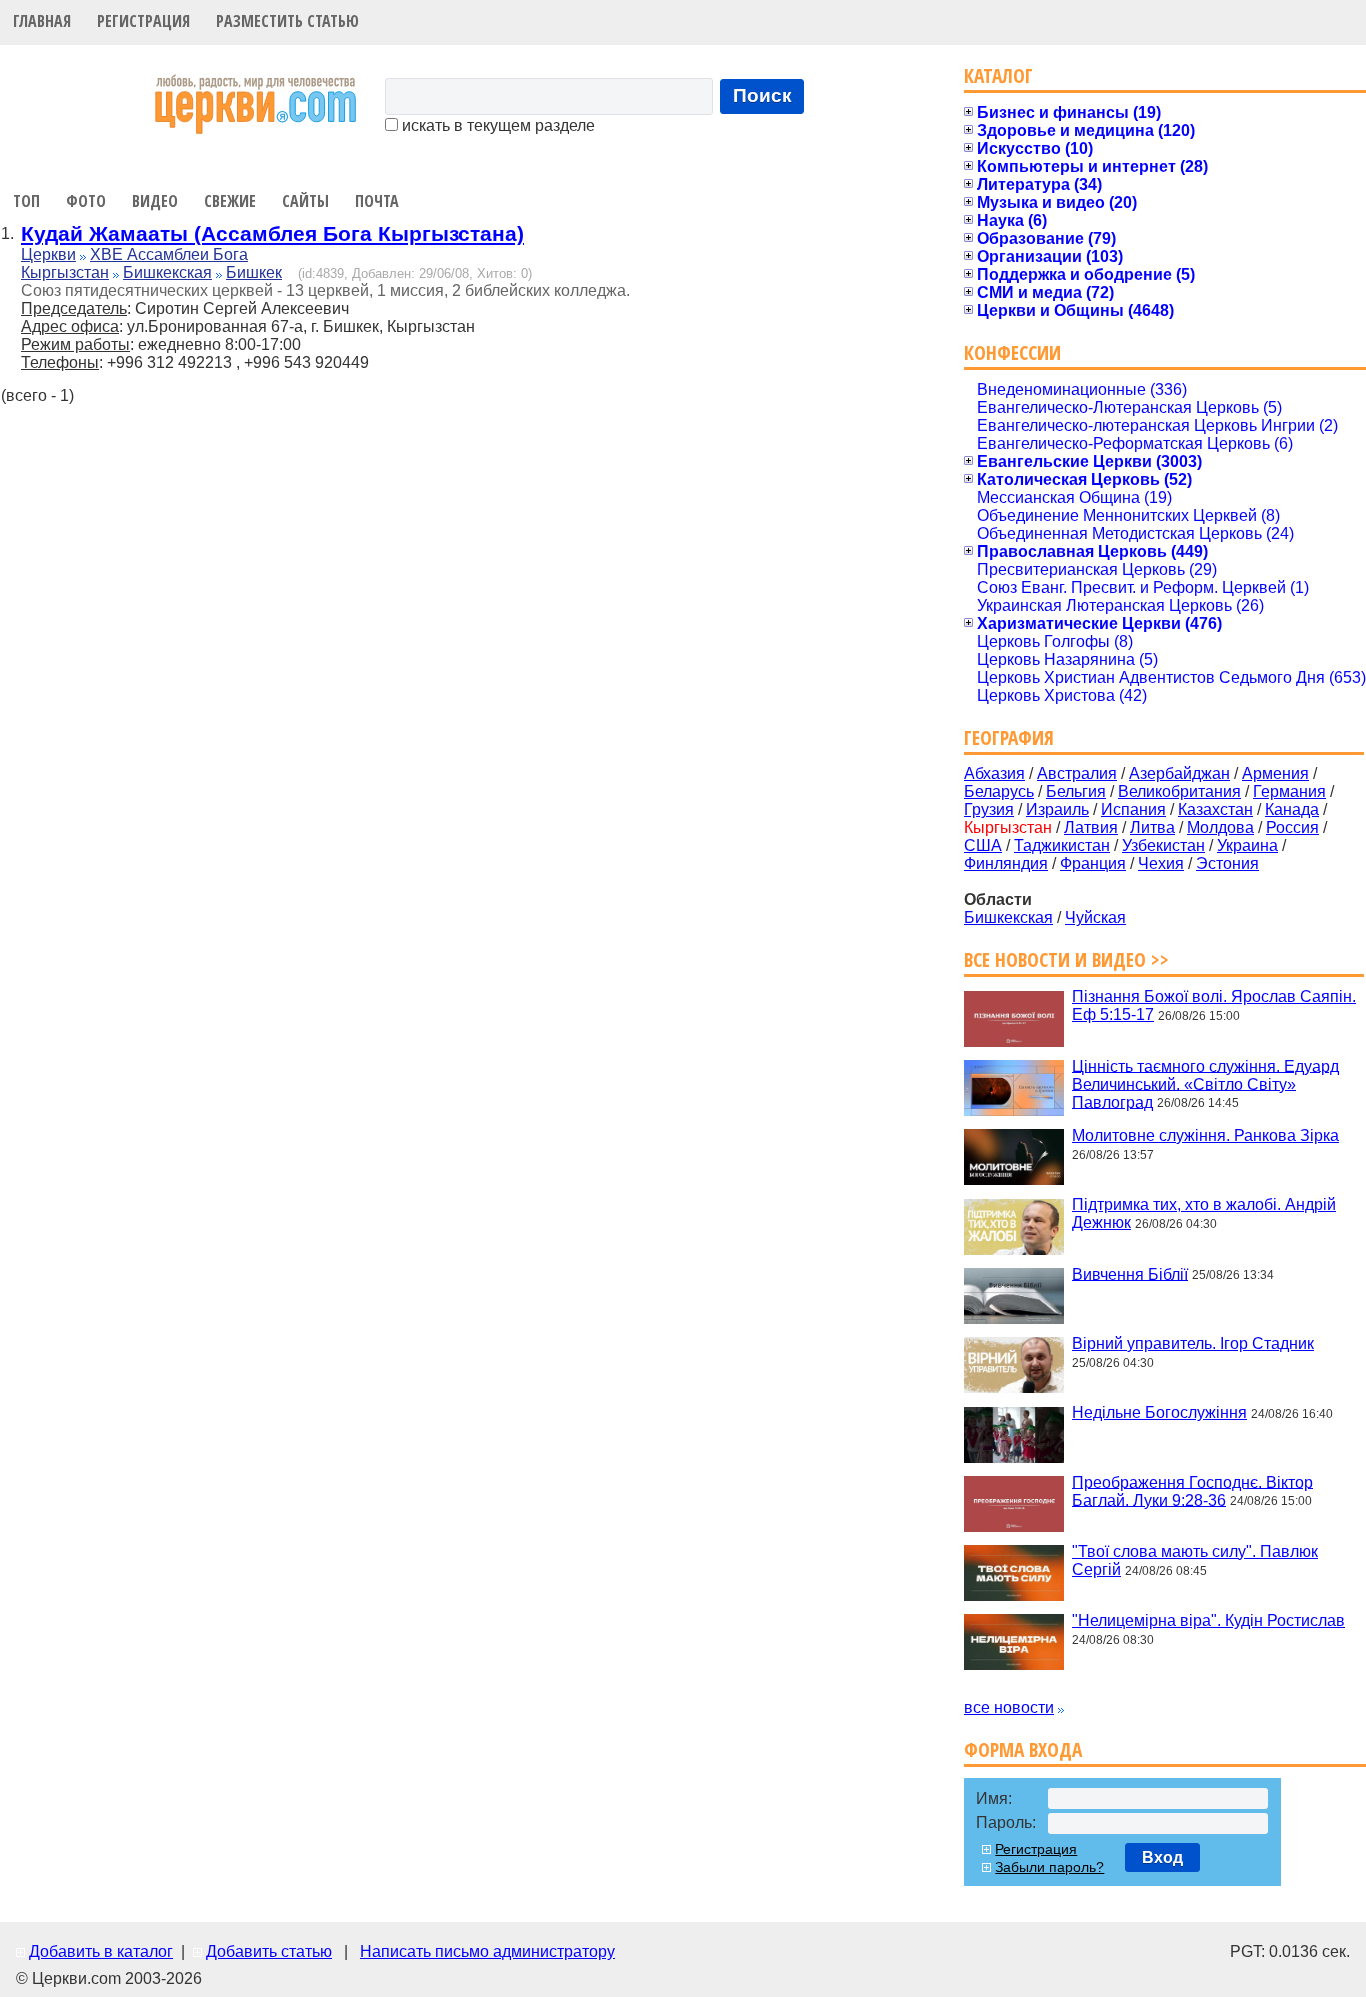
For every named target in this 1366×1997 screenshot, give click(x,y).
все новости (1009, 1707)
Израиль (1057, 809)
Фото (86, 201)
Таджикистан (1062, 845)
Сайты (305, 201)
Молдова (1220, 827)
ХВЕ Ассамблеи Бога (169, 254)
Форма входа (1023, 1749)
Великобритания (1179, 791)
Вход (1162, 1857)
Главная (42, 21)
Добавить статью (269, 1951)
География (1009, 737)
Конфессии (1012, 352)
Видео (155, 201)
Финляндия (1006, 863)
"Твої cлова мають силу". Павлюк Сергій (1195, 1560)
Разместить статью (287, 21)
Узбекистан (1163, 845)
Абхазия (994, 773)
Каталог (998, 75)
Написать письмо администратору (487, 1951)
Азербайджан (1179, 773)
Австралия (1077, 773)
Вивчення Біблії (1130, 1273)
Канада (1292, 809)
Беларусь (999, 791)
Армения (1275, 773)
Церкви (48, 254)
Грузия (989, 809)
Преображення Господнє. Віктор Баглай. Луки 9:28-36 (1192, 1490)
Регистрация (143, 21)
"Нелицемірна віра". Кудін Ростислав (1208, 1620)
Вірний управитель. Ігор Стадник (1193, 1343)
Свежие (230, 201)
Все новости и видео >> (1066, 959)
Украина (1247, 845)
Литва (1152, 827)
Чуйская (1095, 917)
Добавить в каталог (101, 1951)
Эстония (1227, 863)
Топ (26, 201)
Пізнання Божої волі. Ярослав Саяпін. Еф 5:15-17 (1214, 1005)
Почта (377, 201)
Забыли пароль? (1049, 1867)
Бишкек (254, 272)
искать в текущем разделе (496, 125)
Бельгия (1076, 791)
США (983, 845)
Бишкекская (167, 272)
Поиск (762, 95)
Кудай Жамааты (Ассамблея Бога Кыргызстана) (272, 233)
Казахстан (1215, 809)
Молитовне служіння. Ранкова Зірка (1205, 1135)
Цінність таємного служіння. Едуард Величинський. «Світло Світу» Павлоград (1205, 1083)
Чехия (1161, 863)
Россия (1292, 827)
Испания (1133, 809)
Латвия (1091, 827)
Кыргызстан (65, 272)
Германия (1289, 791)
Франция (1093, 863)
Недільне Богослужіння (1159, 1412)
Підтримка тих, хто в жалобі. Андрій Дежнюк (1204, 1213)
